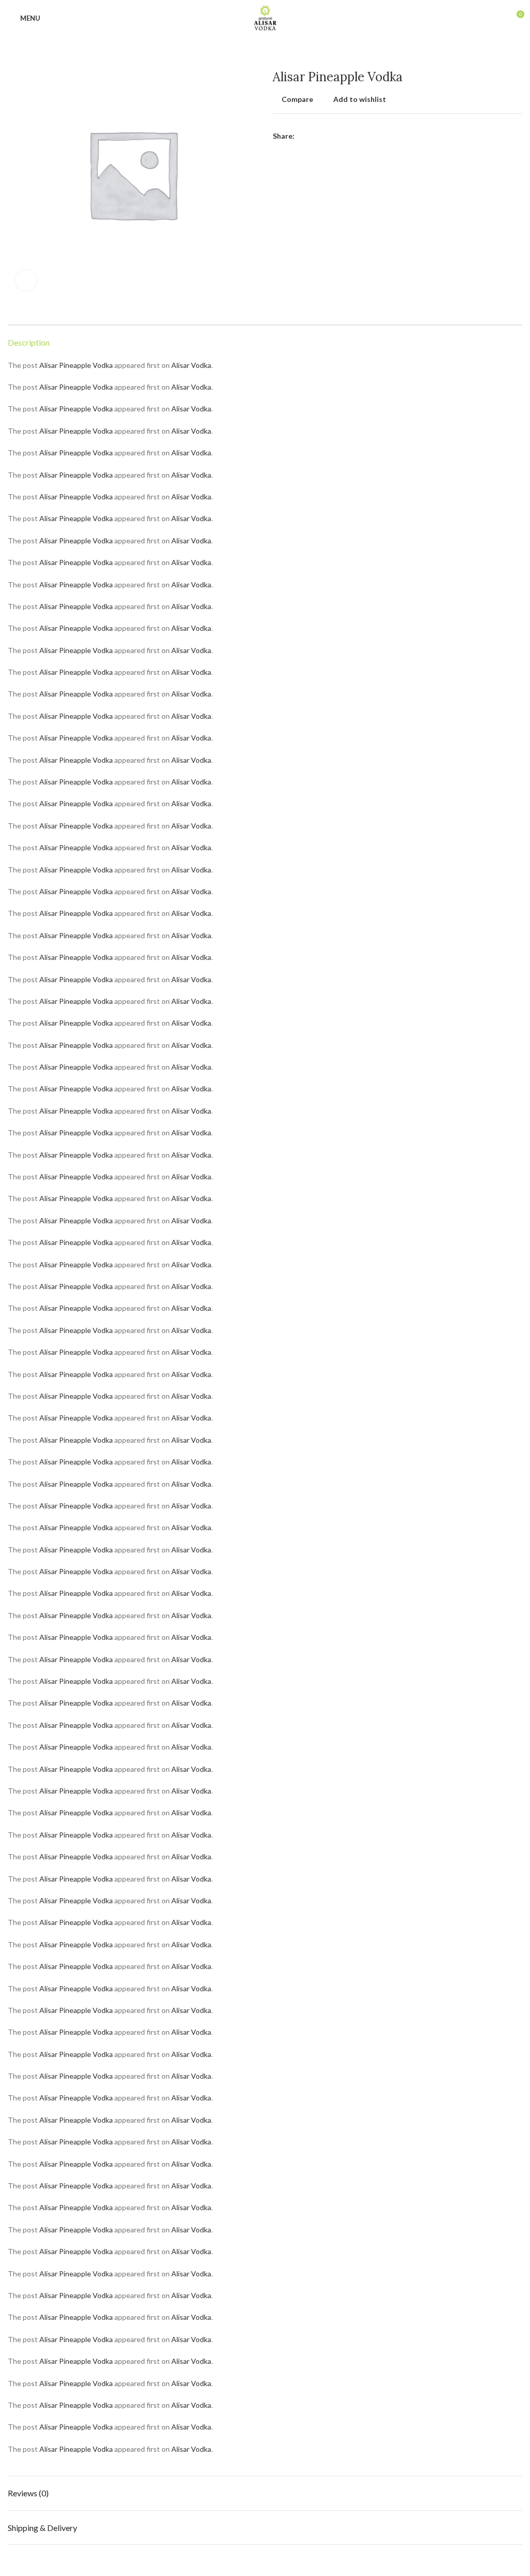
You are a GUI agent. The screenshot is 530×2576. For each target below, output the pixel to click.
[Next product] (517, 54)
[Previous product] (496, 54)
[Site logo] (265, 17)
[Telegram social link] (351, 136)
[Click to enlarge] (26, 280)
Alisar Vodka (191, 365)
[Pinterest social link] (327, 136)
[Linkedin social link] (339, 136)
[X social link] (315, 136)
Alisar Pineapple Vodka (76, 365)
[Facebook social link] (303, 136)
